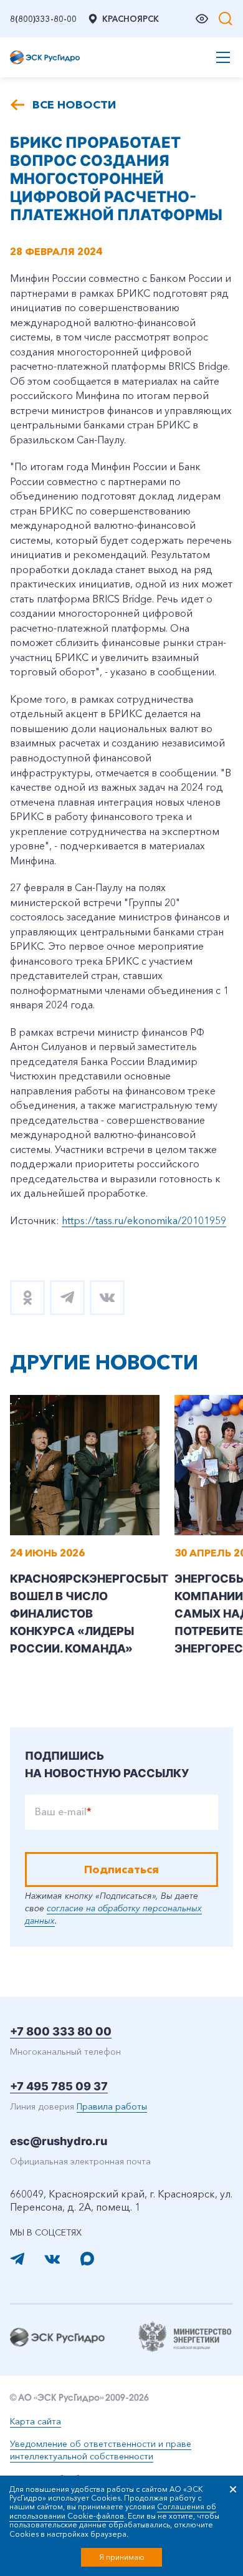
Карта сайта (36, 2421)
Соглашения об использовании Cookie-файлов (113, 2511)
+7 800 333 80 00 (61, 2031)
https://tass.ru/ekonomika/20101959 (144, 1220)
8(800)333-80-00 (43, 19)
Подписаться (121, 1869)
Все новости (74, 105)
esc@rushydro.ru (59, 2141)
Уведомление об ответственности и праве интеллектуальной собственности (101, 2450)
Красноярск (131, 19)
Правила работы (112, 2106)
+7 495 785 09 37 (59, 2086)
